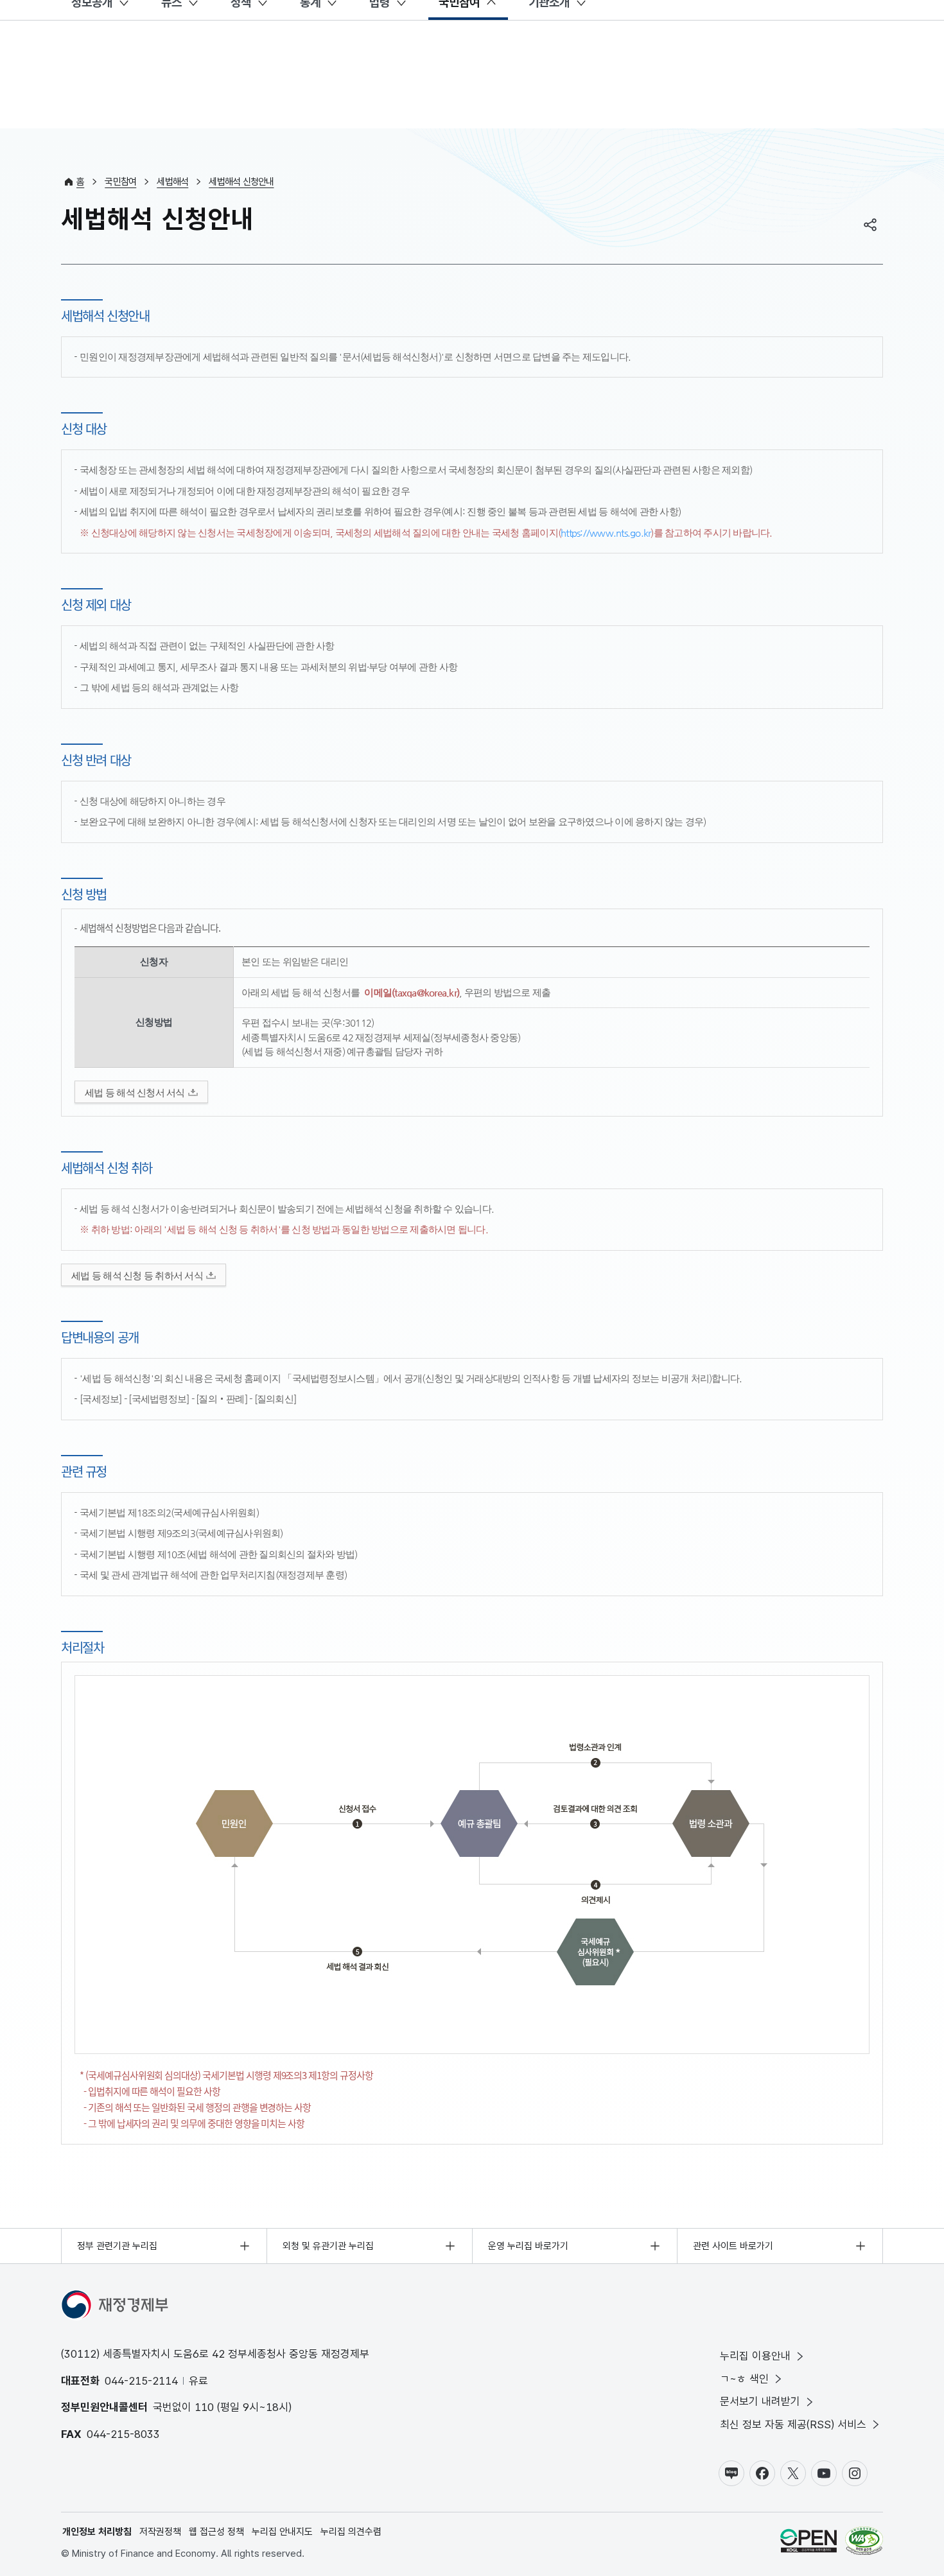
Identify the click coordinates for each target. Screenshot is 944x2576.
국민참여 (120, 182)
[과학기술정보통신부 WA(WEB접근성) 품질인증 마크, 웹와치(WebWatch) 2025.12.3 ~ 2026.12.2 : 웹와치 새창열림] (864, 2543)
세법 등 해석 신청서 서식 (135, 1092)
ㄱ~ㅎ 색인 (744, 2379)
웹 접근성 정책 (216, 2532)
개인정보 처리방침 (97, 2532)
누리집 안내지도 (282, 2532)
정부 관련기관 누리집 (117, 2246)
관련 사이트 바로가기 (733, 2246)
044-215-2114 (141, 2381)
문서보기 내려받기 (760, 2401)
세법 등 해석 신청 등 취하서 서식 (137, 1275)
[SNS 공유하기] (870, 225)
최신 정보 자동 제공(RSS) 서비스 (793, 2424)
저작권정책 (160, 2532)
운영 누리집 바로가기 (528, 2246)
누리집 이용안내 (755, 2356)
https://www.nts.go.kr (606, 533)
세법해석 (172, 182)
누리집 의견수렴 (351, 2532)
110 (204, 2407)
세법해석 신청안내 (241, 182)
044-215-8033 (123, 2434)
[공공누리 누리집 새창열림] (809, 2543)
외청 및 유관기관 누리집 (328, 2246)
